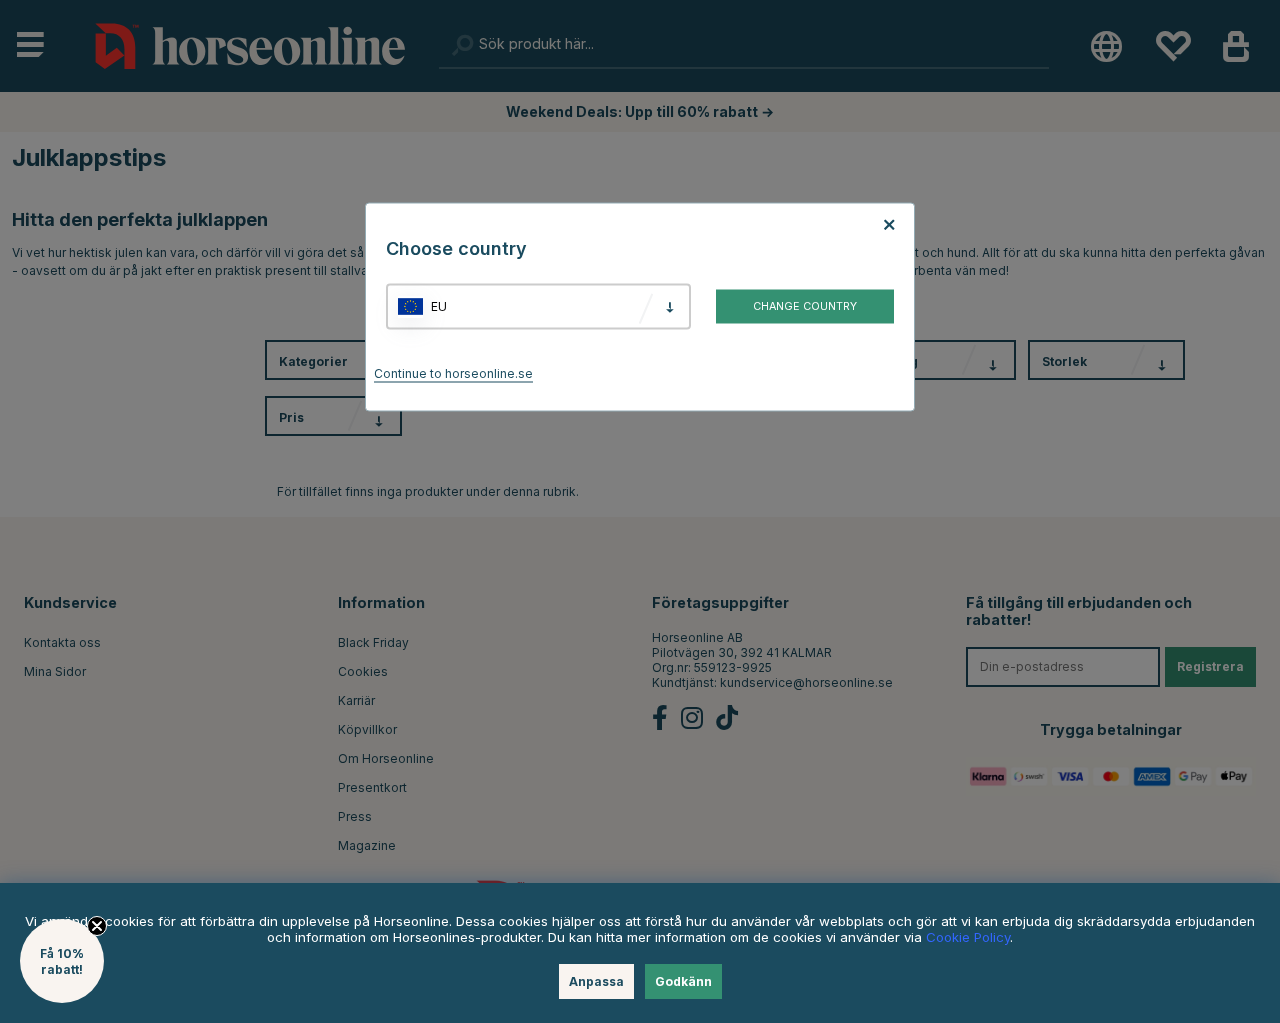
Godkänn (683, 981)
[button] (62, 961)
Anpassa (596, 981)
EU (439, 306)
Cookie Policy (968, 937)
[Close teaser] (97, 926)
